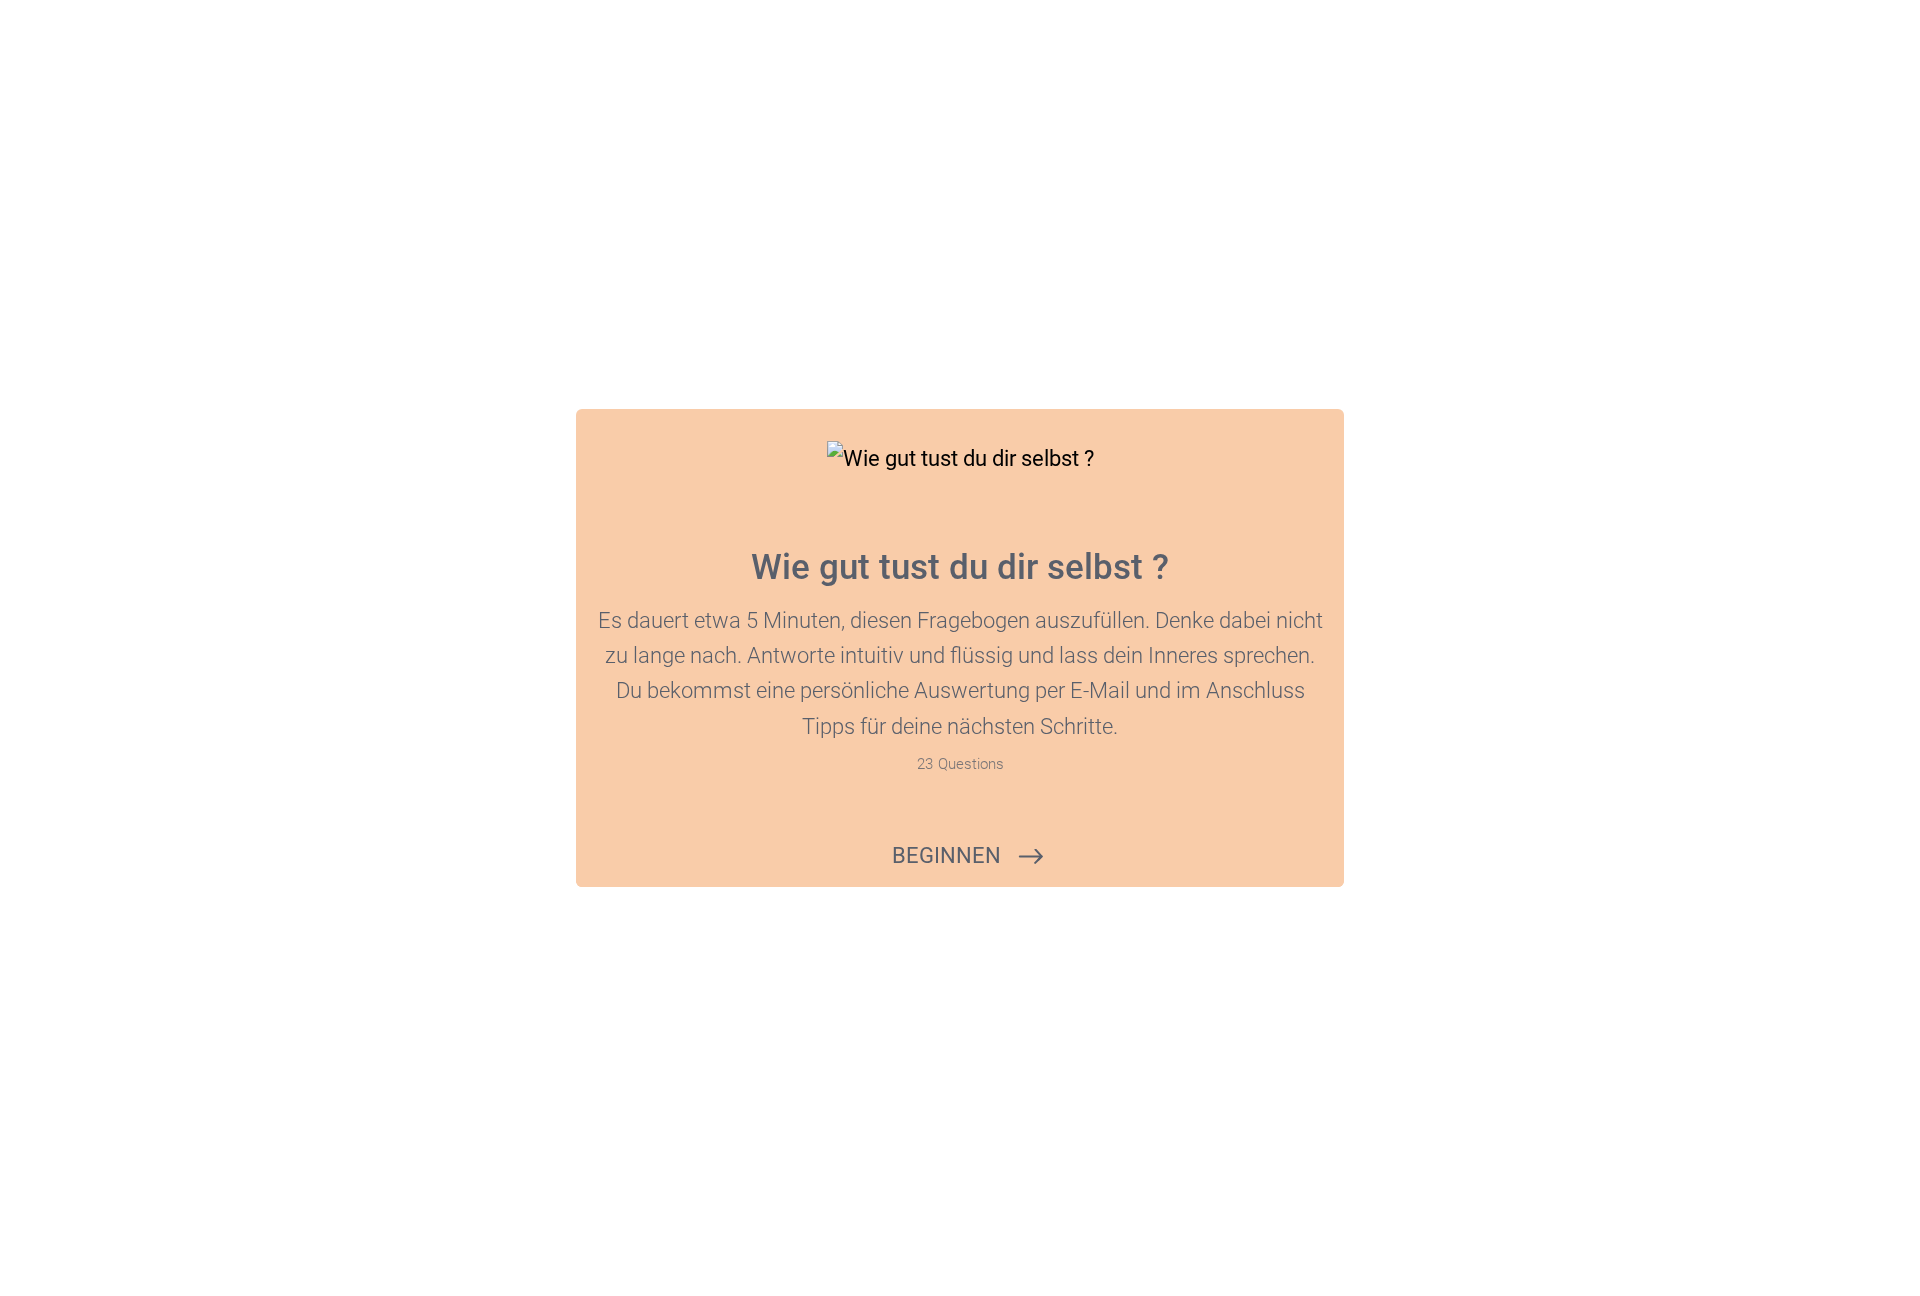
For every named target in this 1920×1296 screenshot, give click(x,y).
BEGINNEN (946, 855)
